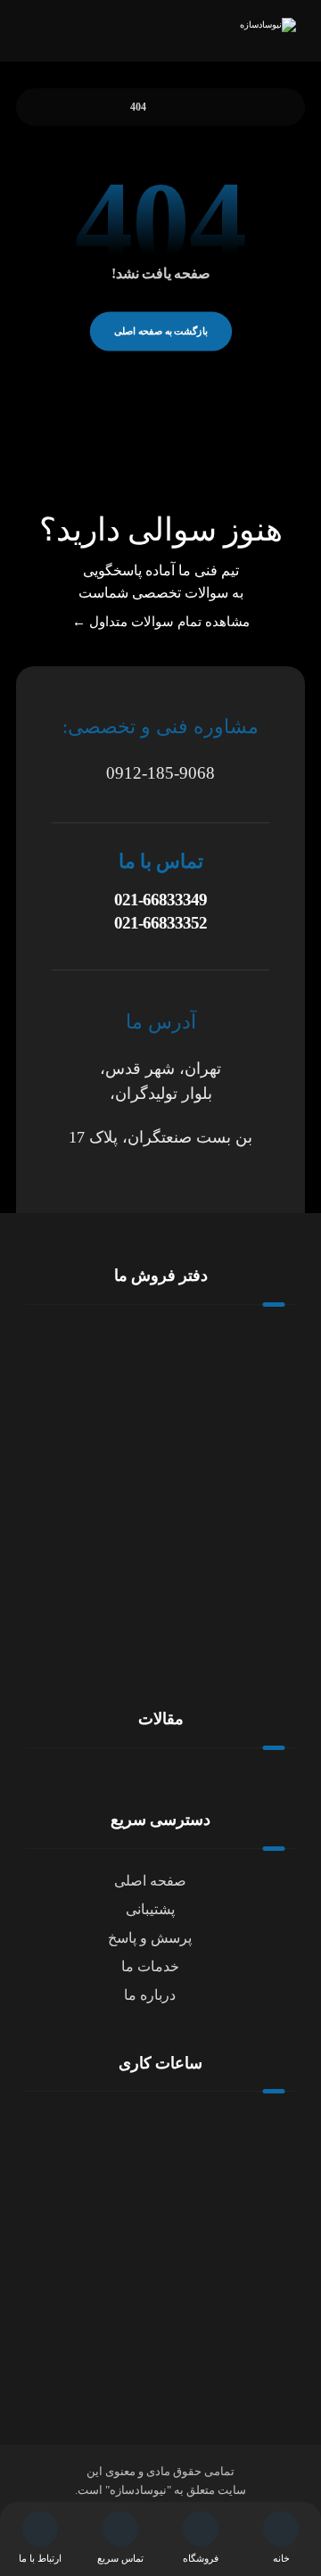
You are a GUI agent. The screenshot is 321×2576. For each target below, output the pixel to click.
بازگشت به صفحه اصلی (160, 330)
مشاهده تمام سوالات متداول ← (161, 622)
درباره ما (150, 1995)
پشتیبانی (150, 1909)
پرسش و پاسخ (150, 1938)
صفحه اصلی (150, 1881)
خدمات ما (150, 1966)
